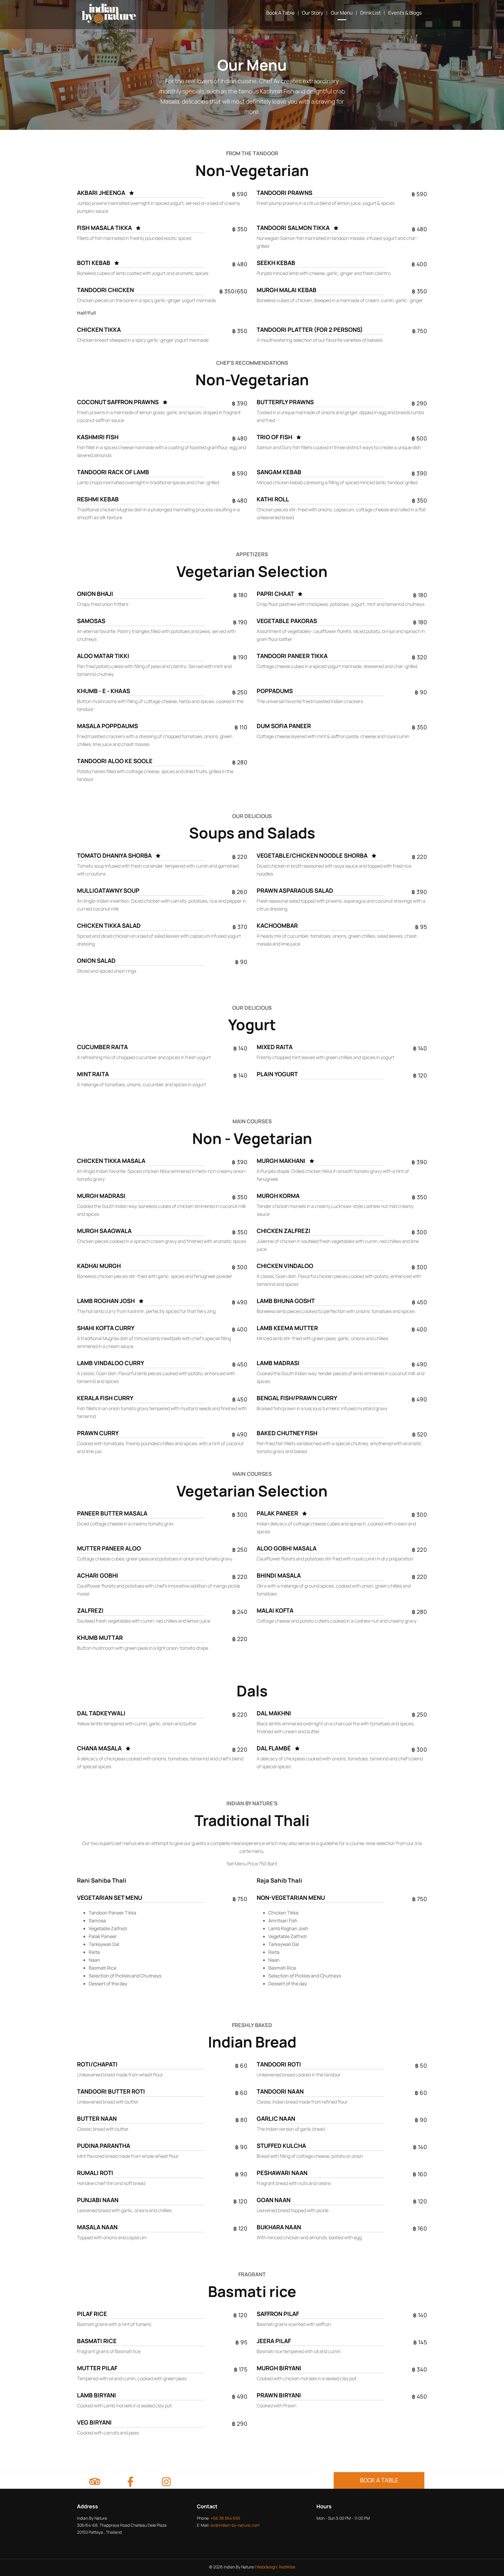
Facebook (130, 2483)
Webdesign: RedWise (276, 2567)
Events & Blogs (405, 13)
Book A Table (280, 13)
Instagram (166, 2483)
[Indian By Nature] (109, 13)
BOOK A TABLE (379, 2480)
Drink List (371, 13)
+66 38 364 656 (225, 2518)
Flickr (94, 2483)
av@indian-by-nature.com (235, 2525)
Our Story (313, 13)
